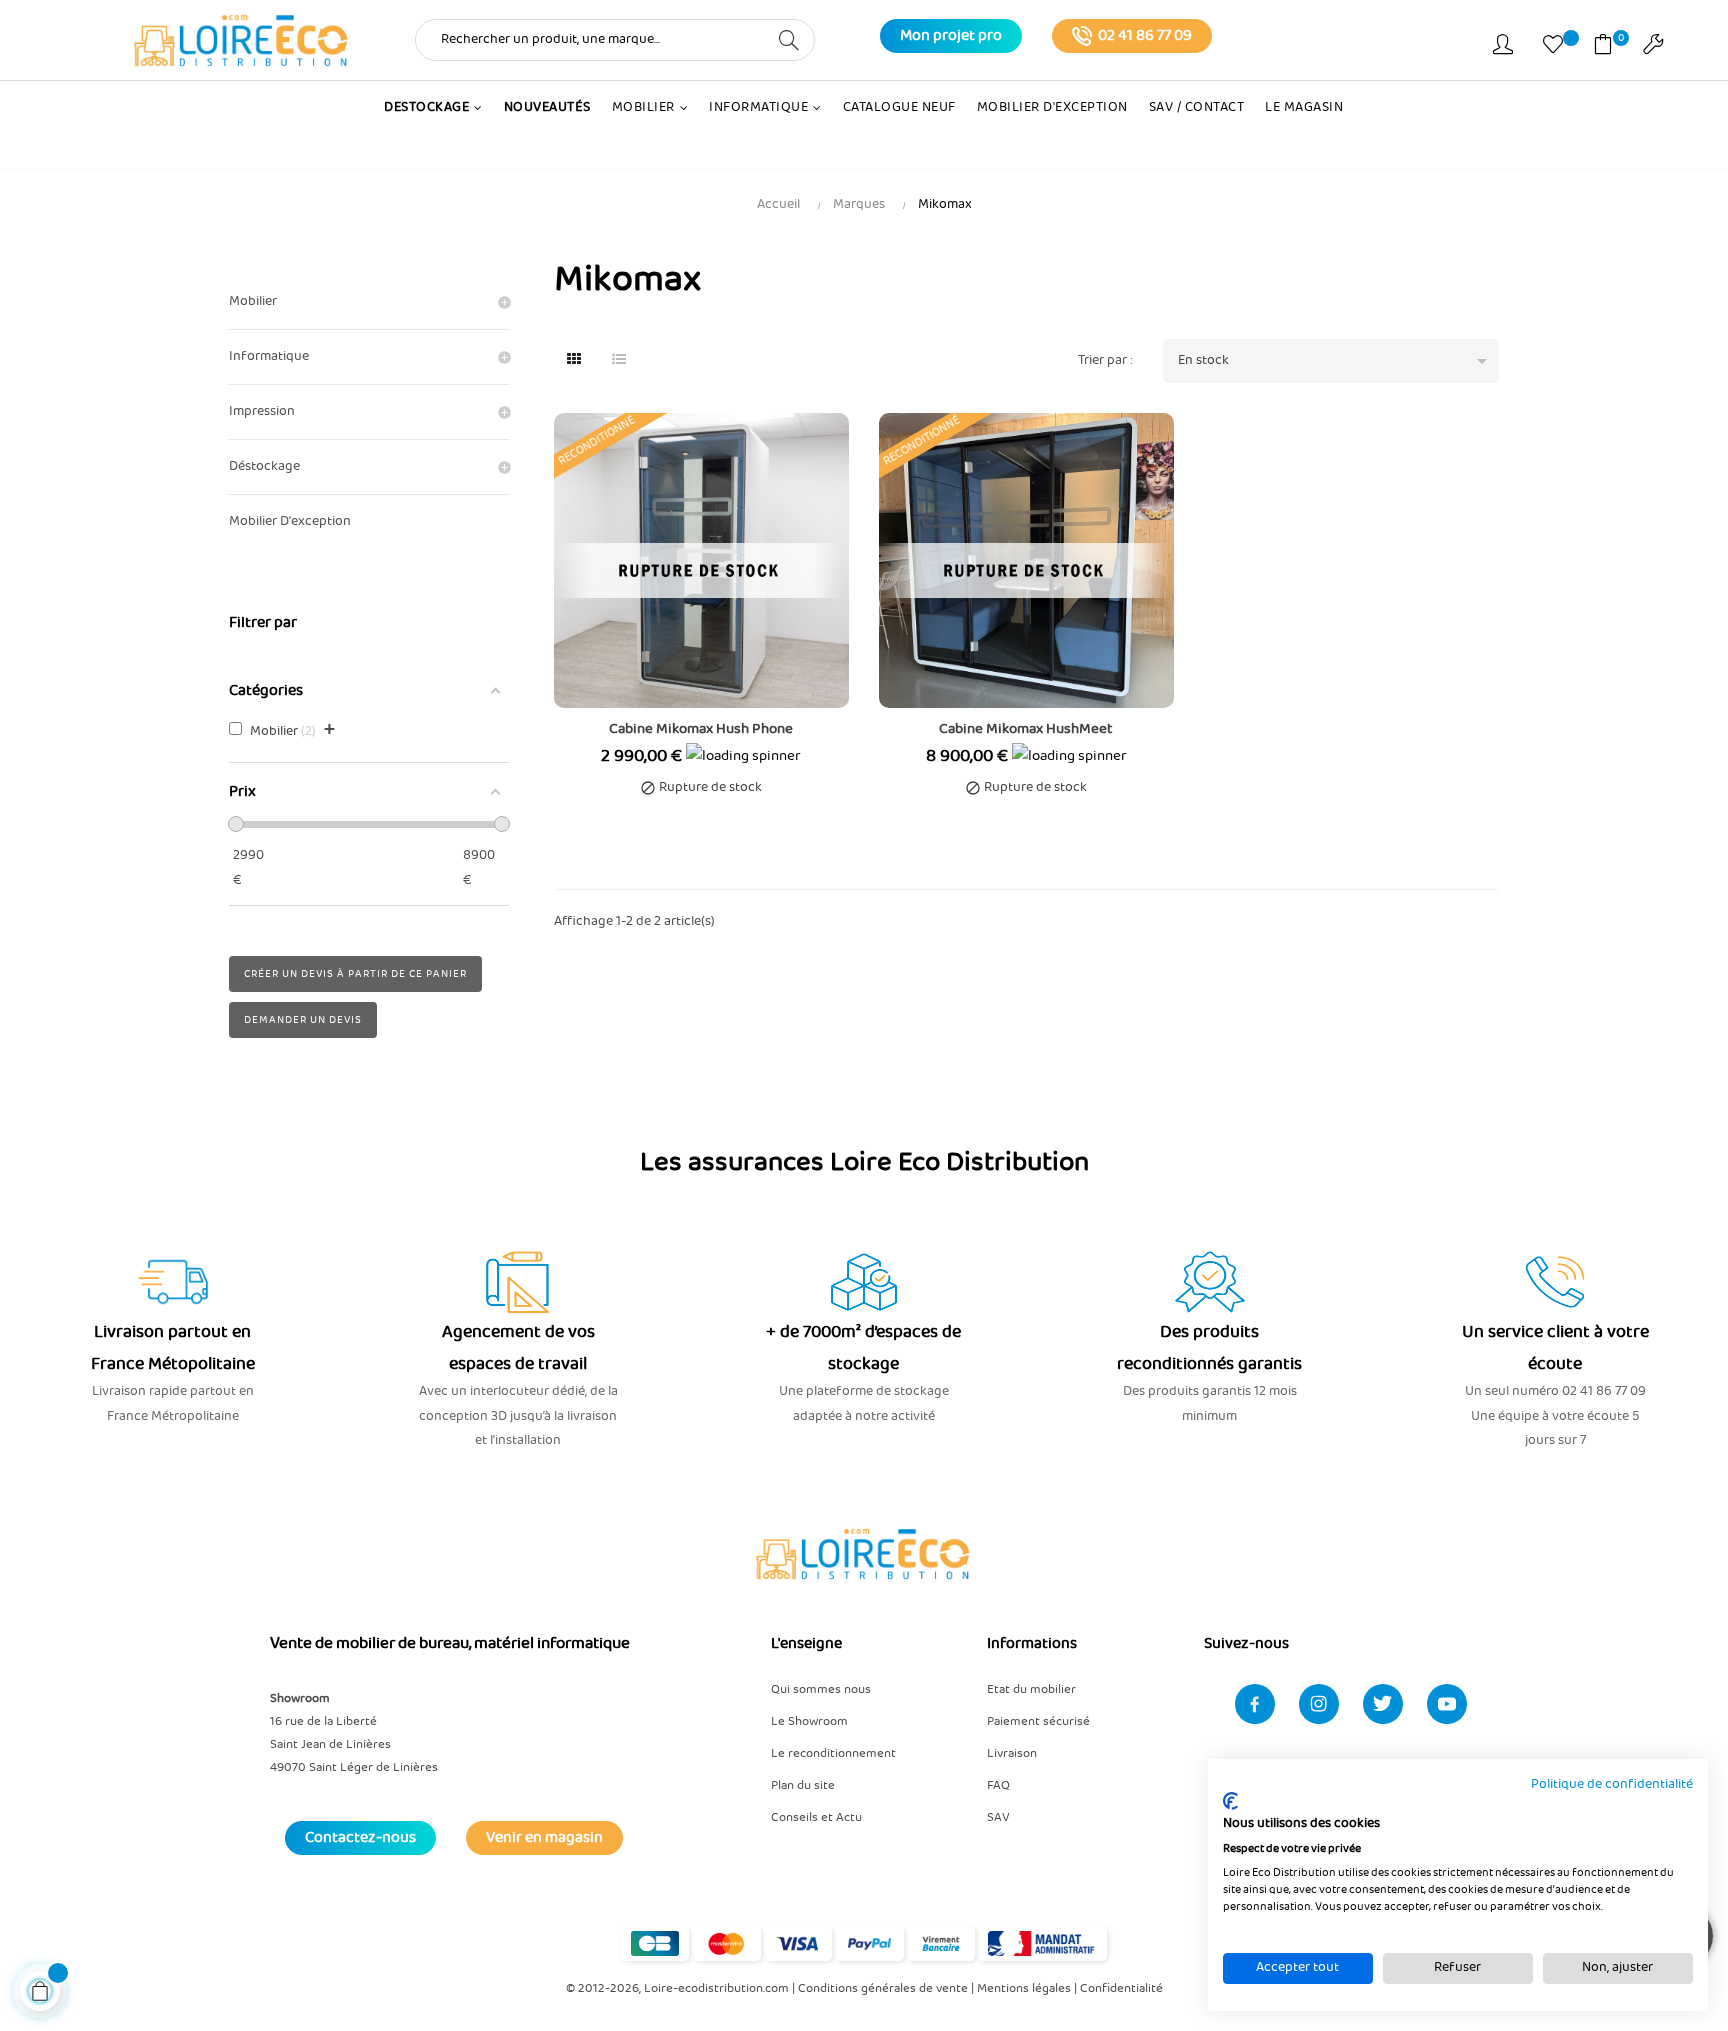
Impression (262, 411)
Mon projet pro (951, 36)
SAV (998, 1817)
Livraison (1012, 1753)
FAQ (998, 1785)
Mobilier (253, 301)
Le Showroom (809, 1721)
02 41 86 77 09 (1145, 36)
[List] (619, 361)
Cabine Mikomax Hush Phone (701, 729)
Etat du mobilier (1031, 1689)
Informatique (269, 356)
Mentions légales (1024, 1988)
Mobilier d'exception (290, 521)
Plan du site (803, 1785)
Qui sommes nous (821, 1689)
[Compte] (1503, 48)
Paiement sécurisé (1038, 1721)
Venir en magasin (544, 1838)
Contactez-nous (360, 1838)
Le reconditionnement (833, 1753)
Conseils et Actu (816, 1817)
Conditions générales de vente (883, 1988)
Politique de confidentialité (1612, 1784)
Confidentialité (1121, 1988)
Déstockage (264, 466)
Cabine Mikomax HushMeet (1026, 729)
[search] (789, 39)
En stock (1335, 361)
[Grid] (574, 361)
